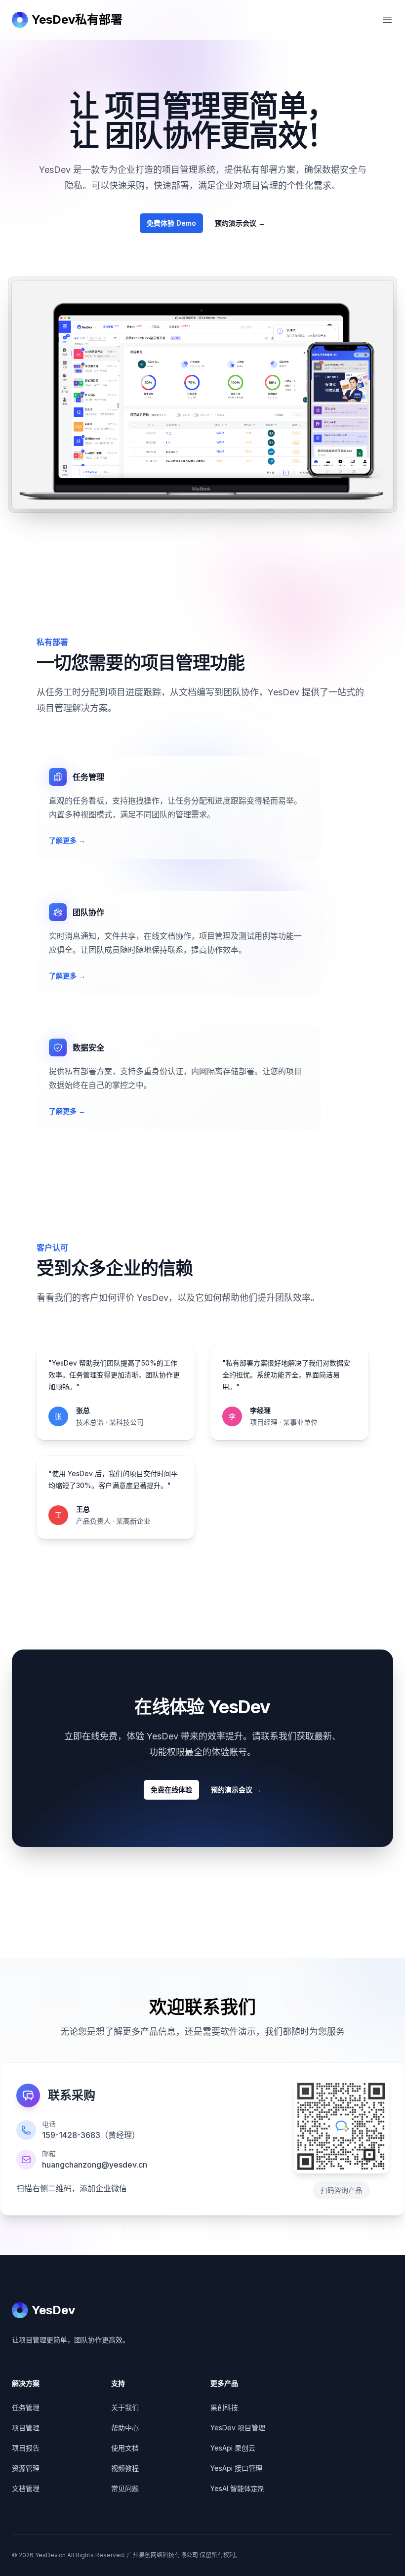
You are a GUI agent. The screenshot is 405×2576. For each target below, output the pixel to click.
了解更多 (67, 840)
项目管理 (26, 2428)
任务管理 (26, 2407)
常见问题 (125, 2488)
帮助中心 (125, 2428)
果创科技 (224, 2407)
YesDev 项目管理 (238, 2428)
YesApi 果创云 (233, 2448)
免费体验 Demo (171, 223)
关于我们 (125, 2407)
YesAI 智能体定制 (238, 2488)
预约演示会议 (240, 223)
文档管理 (26, 2488)
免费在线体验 (171, 1790)
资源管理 (26, 2468)
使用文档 (125, 2448)
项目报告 (26, 2448)
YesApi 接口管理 (236, 2468)
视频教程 (125, 2468)
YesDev (53, 2310)
